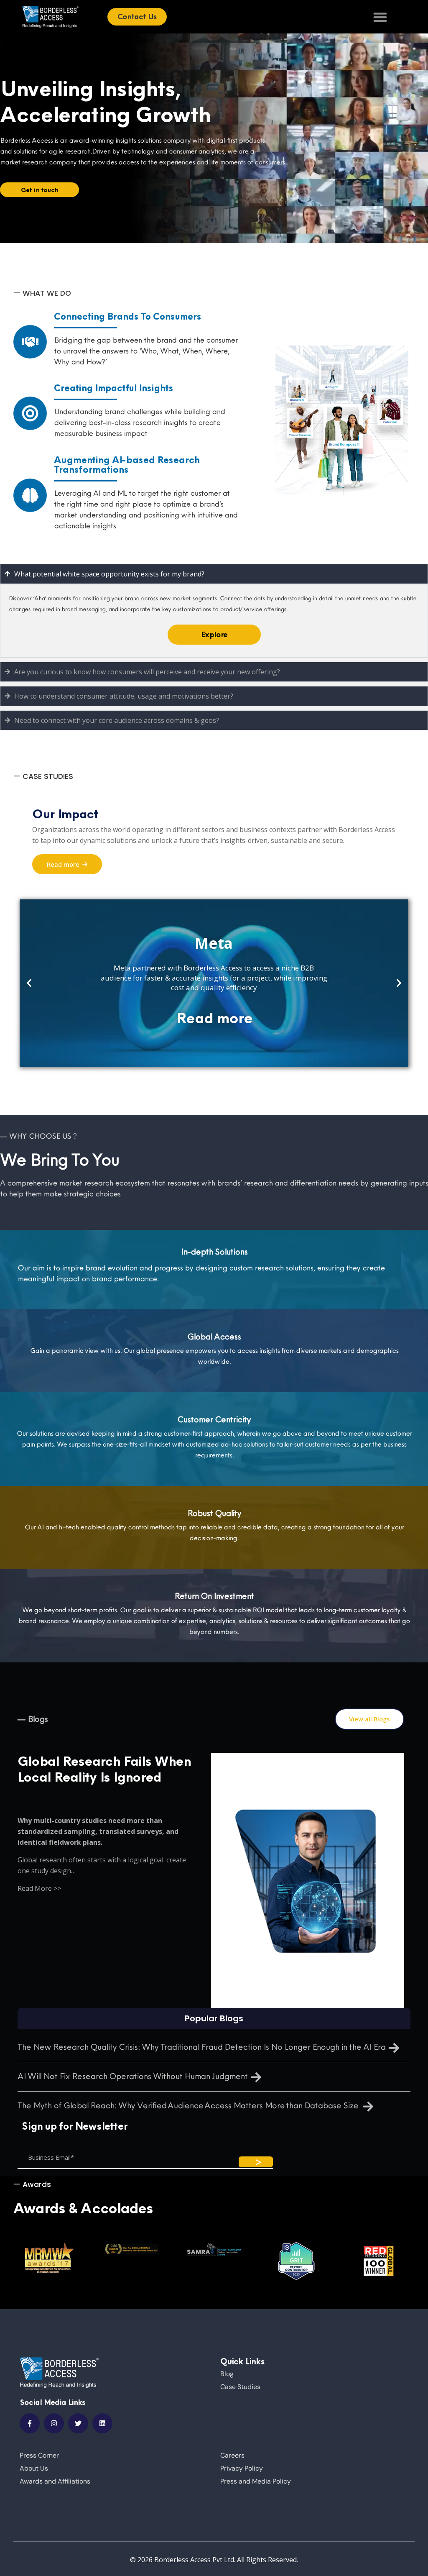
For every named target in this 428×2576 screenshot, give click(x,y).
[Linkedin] (102, 2423)
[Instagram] (54, 2423)
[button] (29, 983)
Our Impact (65, 814)
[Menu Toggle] (380, 17)
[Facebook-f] (30, 2423)
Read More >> (39, 1888)
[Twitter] (78, 2423)
